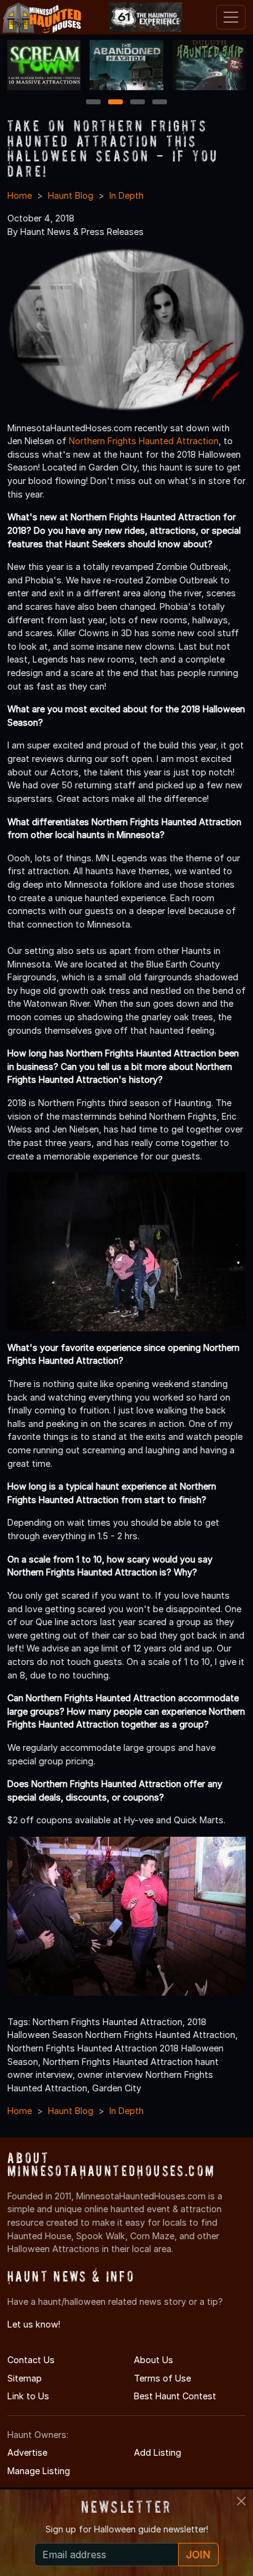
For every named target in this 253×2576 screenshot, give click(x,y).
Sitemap (25, 2378)
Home (20, 195)
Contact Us (31, 2360)
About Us (154, 2360)
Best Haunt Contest (175, 2396)
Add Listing (158, 2452)
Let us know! (34, 2324)
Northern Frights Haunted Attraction (144, 441)
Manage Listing (39, 2471)
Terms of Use (162, 2378)
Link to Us (28, 2396)
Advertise (27, 2452)
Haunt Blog (71, 195)
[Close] (241, 2501)
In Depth (126, 195)
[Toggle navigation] (231, 17)
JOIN (198, 2555)
